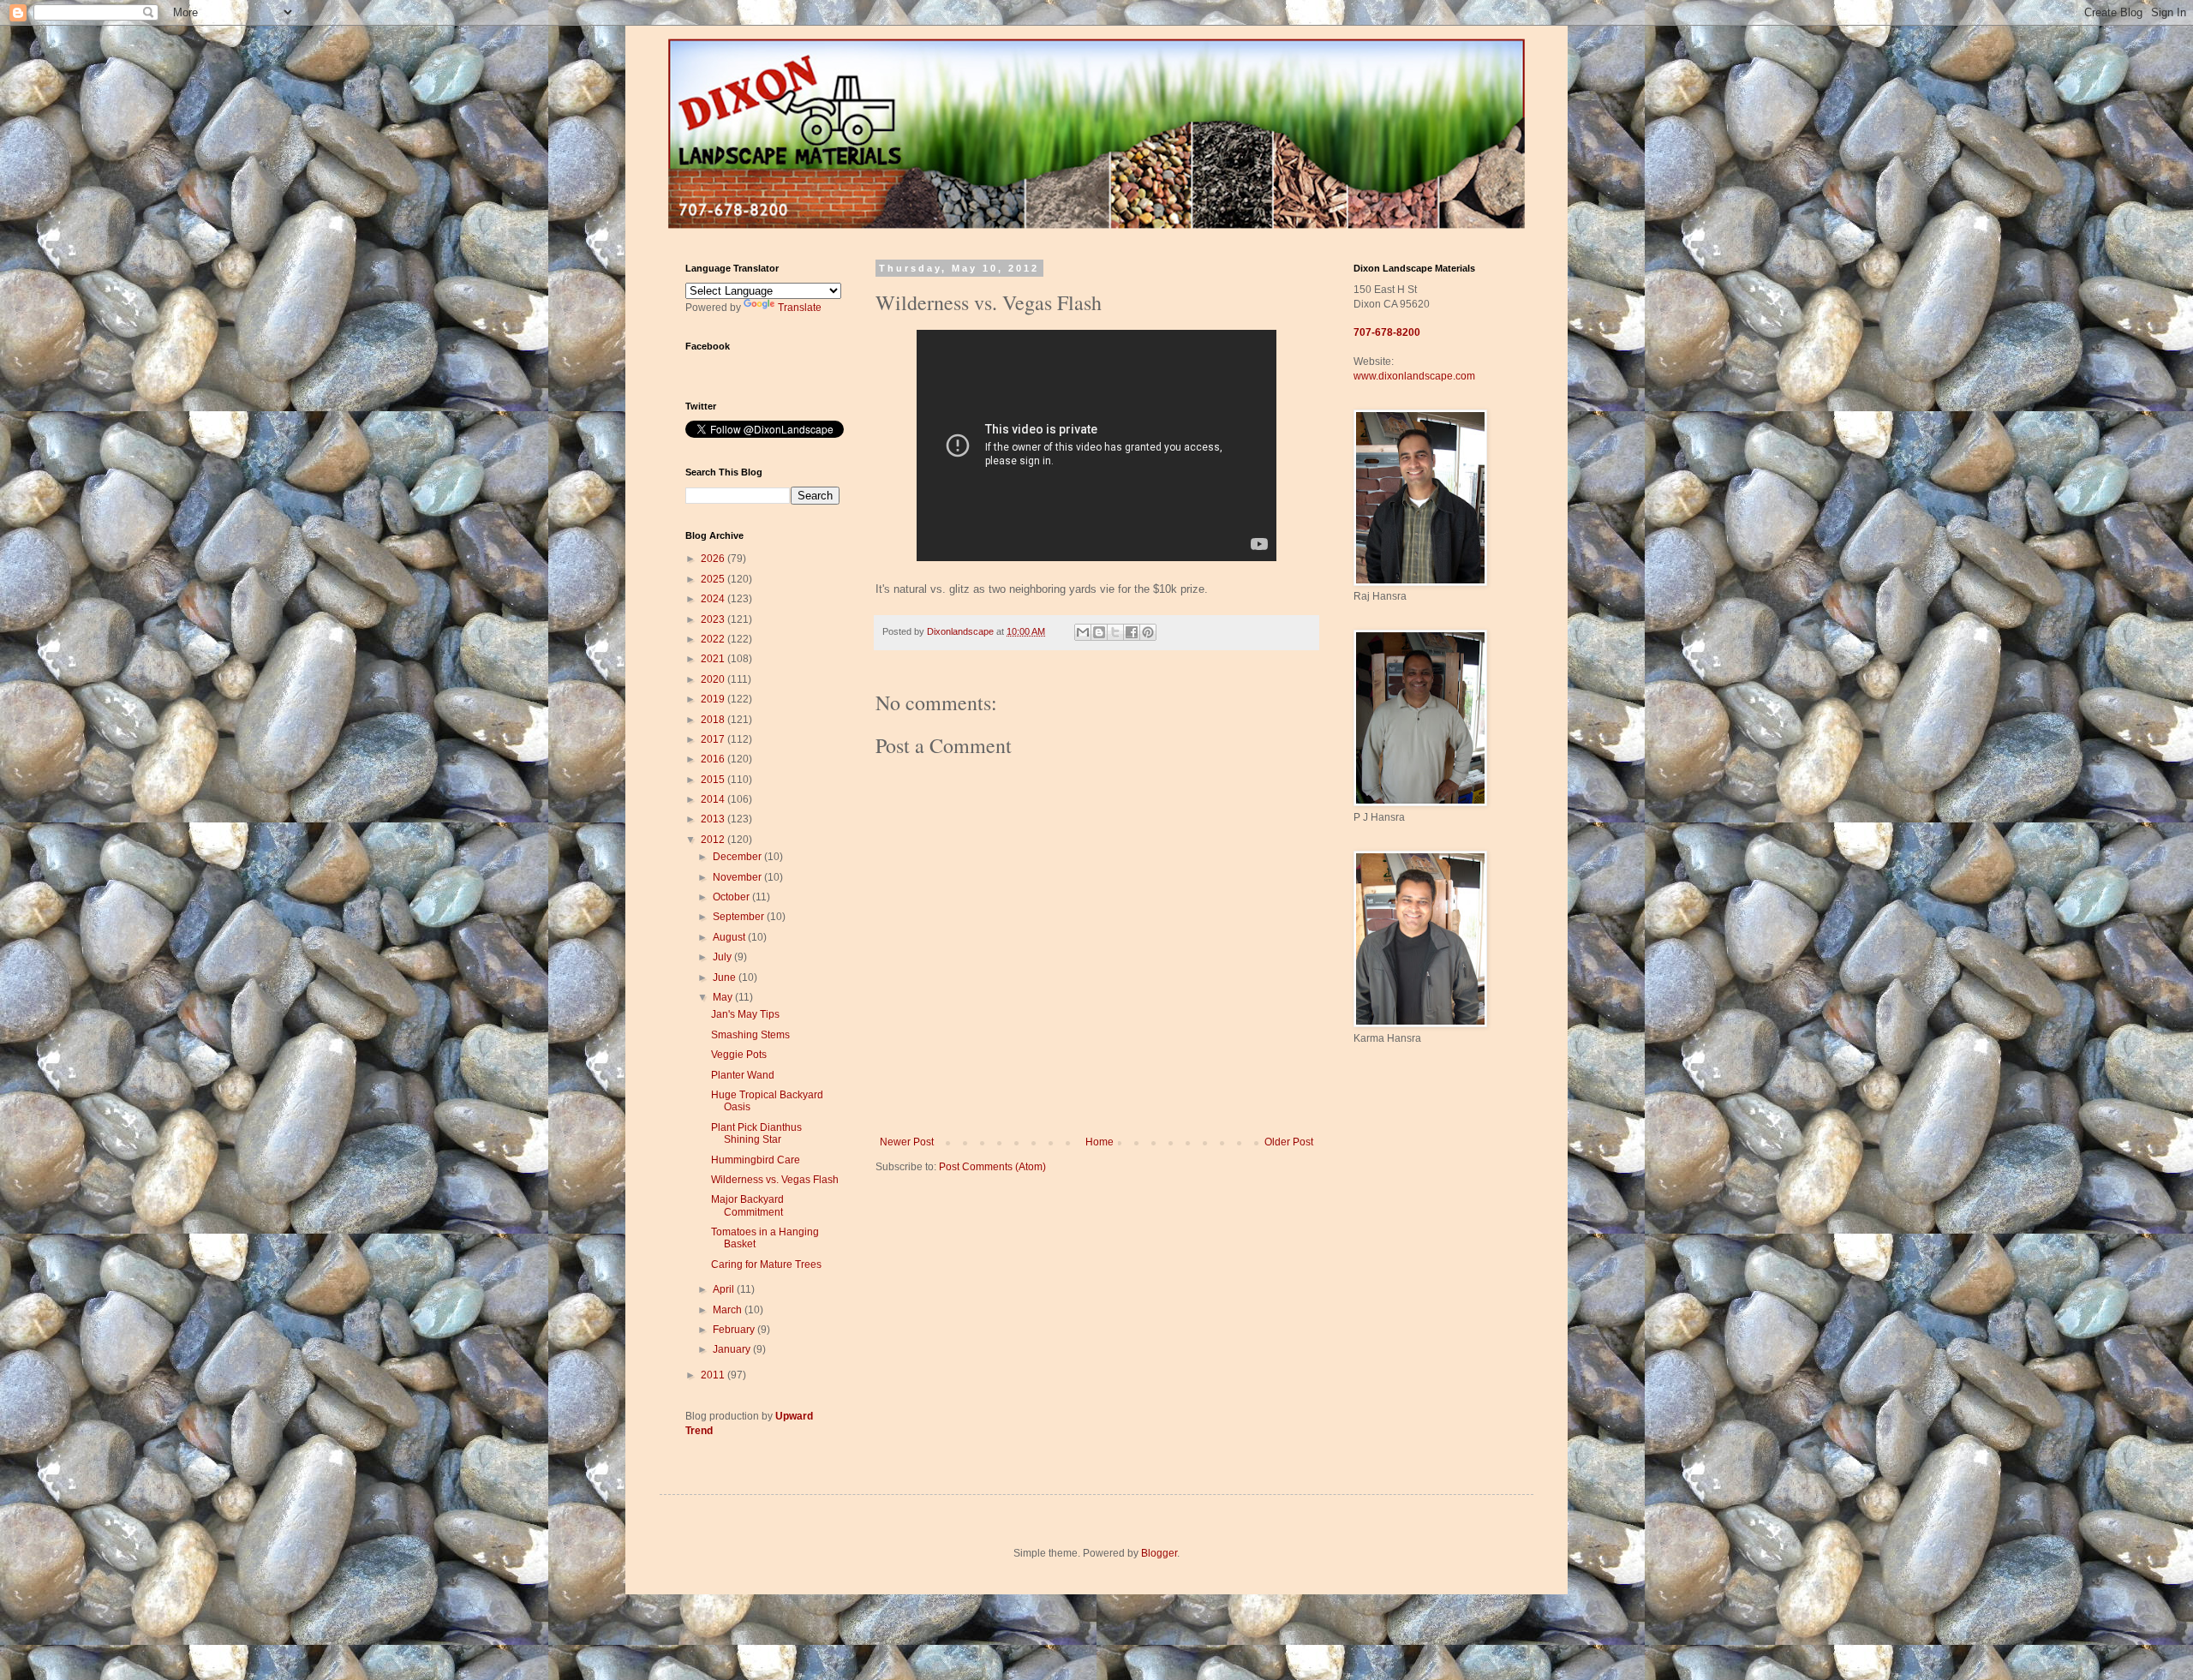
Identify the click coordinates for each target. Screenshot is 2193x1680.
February (735, 1330)
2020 (714, 679)
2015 (714, 780)
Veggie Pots (739, 1055)
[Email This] (1083, 632)
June (726, 978)
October (732, 897)
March (729, 1310)
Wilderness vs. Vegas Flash (775, 1180)
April (725, 1289)
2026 (714, 559)
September (740, 917)
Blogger (1159, 1553)
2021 (714, 659)
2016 (714, 759)
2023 (714, 619)
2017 (714, 739)
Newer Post (907, 1142)
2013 (714, 819)
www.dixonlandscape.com (1414, 376)
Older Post (1289, 1142)
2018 (714, 720)
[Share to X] (1115, 632)
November (738, 877)
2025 (714, 579)
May (724, 997)
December (738, 857)
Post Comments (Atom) (992, 1167)
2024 (714, 599)
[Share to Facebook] (1132, 632)
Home (1099, 1142)
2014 (714, 799)
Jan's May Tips (745, 1014)
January (733, 1349)
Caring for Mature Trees (766, 1264)
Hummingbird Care (756, 1160)
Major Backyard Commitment (747, 1205)
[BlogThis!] (1099, 632)
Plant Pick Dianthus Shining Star (756, 1133)
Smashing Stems (750, 1035)
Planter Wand (743, 1075)
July (723, 957)
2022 (714, 639)
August (730, 937)
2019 (714, 699)
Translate (800, 308)
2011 (714, 1375)
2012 (714, 840)
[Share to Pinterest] (1148, 632)
